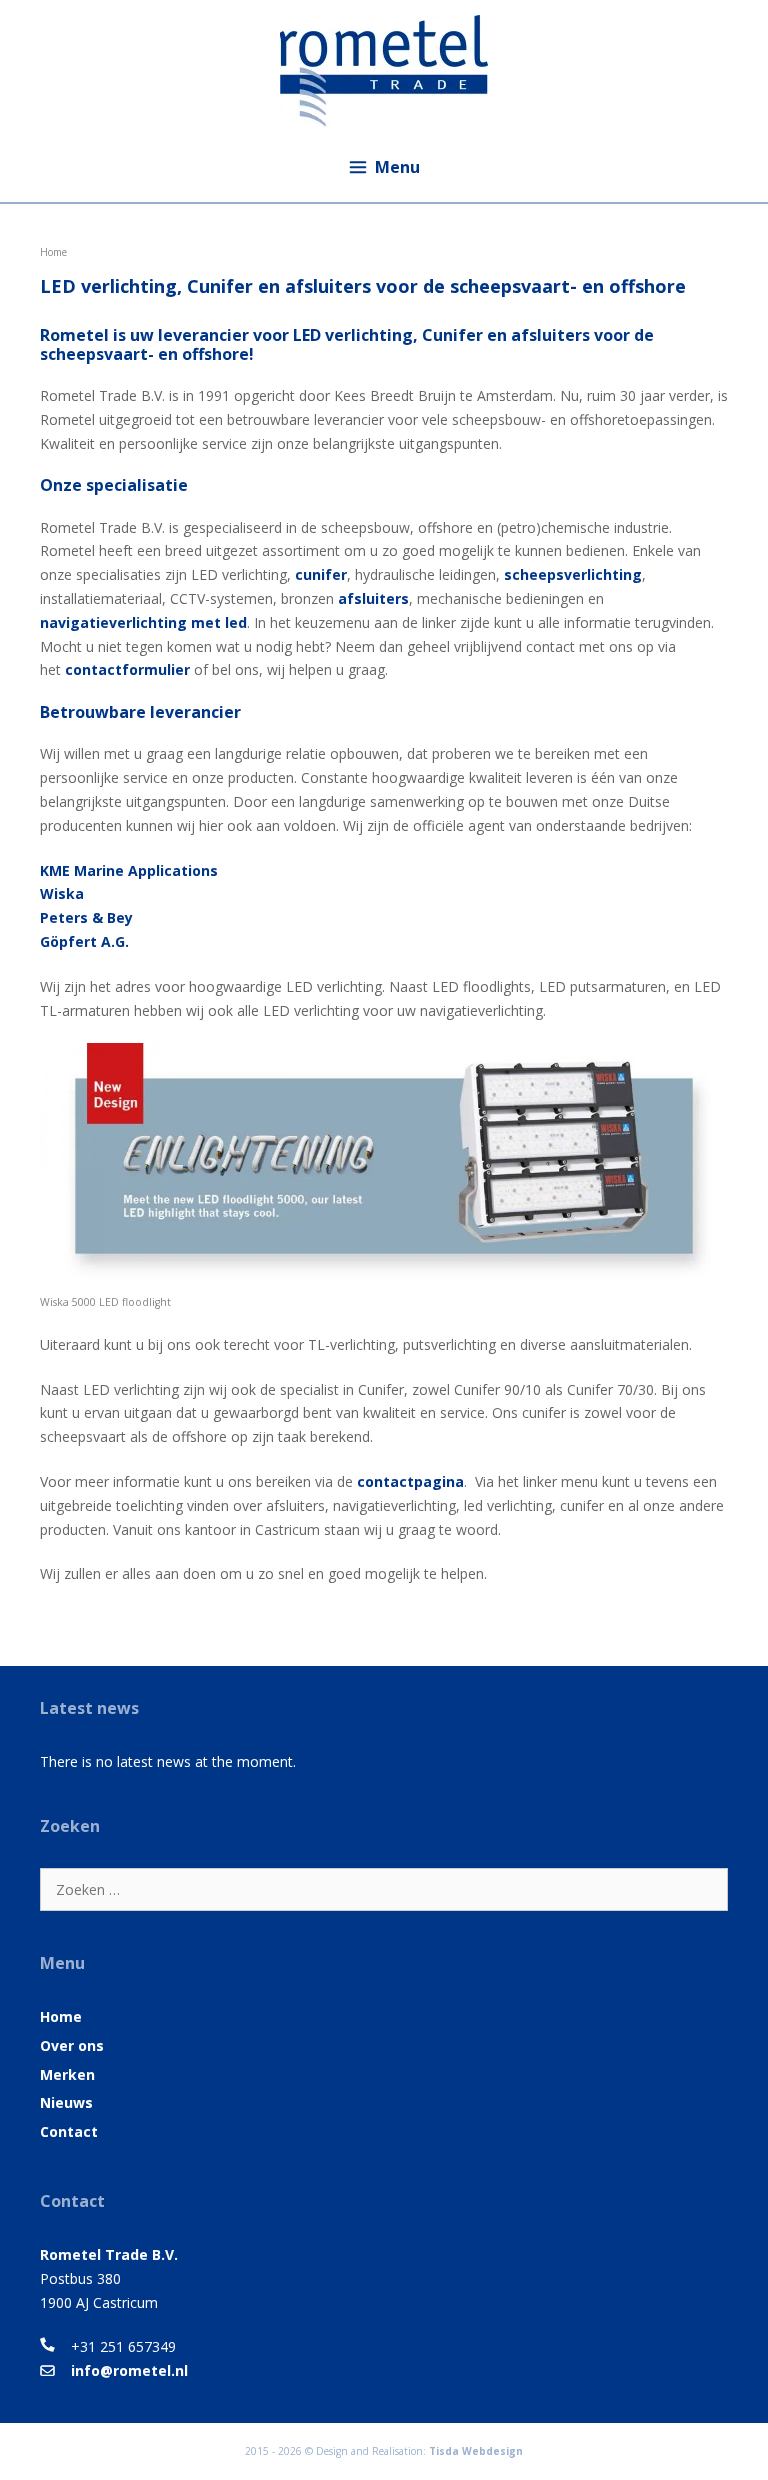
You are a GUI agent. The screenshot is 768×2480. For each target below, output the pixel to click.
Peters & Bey (86, 917)
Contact (69, 2131)
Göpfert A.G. (84, 941)
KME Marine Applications (129, 870)
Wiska (62, 893)
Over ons (72, 2045)
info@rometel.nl (129, 2370)
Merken (67, 2074)
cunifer (321, 574)
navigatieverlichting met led (143, 622)
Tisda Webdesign (476, 2451)
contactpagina (410, 1481)
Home (61, 2016)
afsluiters (373, 598)
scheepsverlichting (573, 574)
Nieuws (66, 2102)
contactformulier (127, 669)
